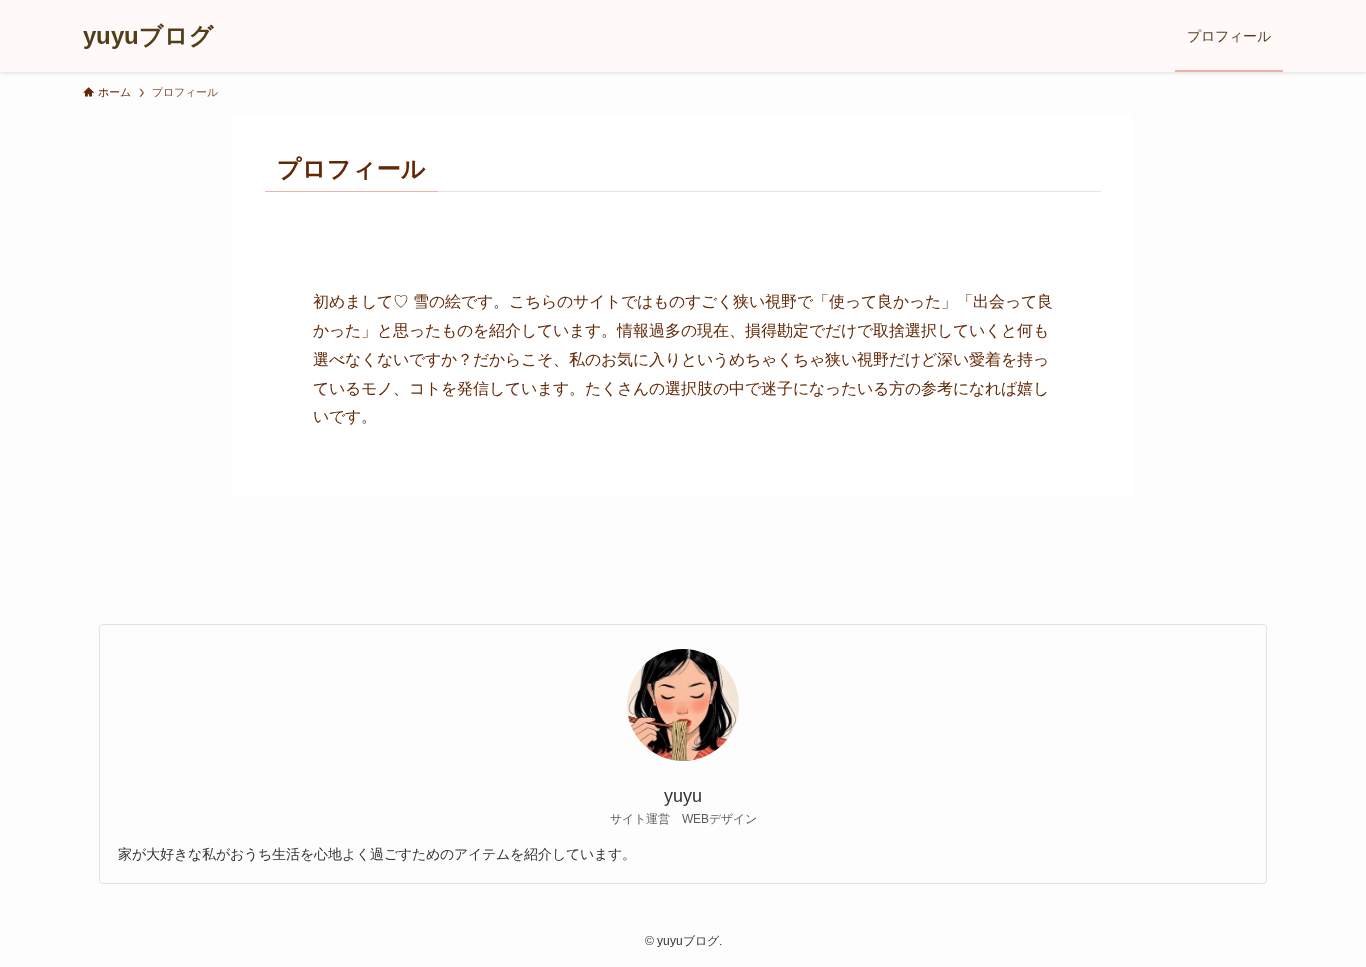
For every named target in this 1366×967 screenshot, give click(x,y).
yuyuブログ (148, 36)
